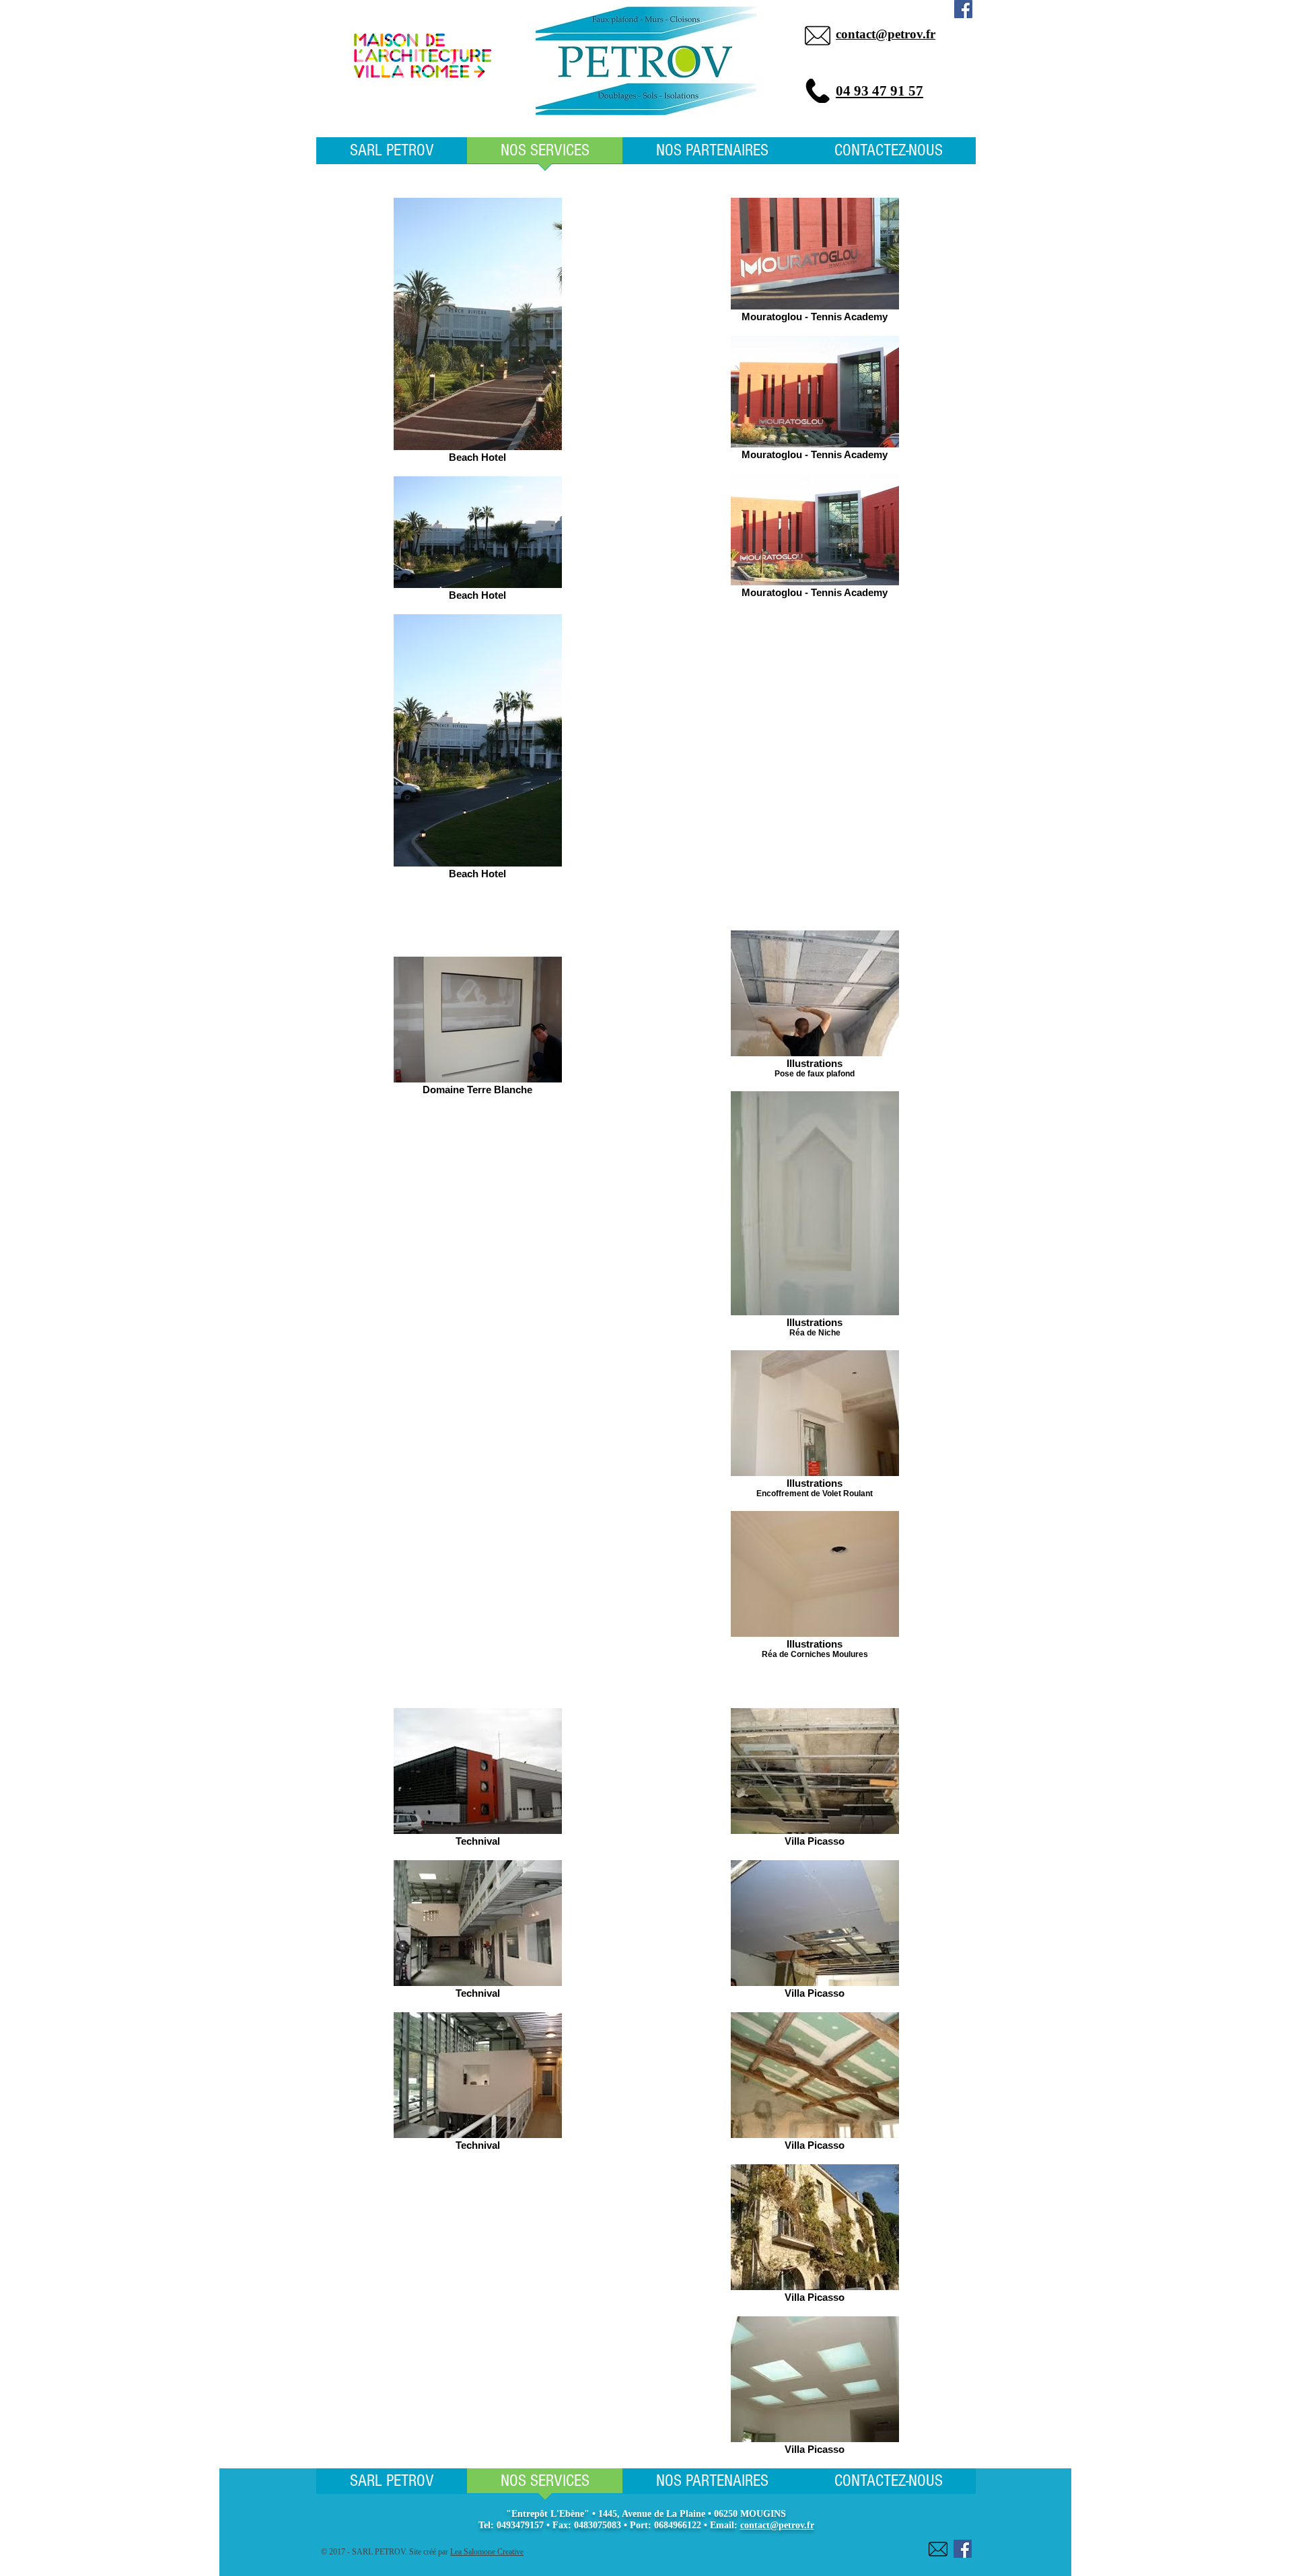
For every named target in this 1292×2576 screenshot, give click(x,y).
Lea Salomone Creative (487, 2552)
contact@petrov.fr (777, 2525)
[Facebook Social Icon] (963, 9)
